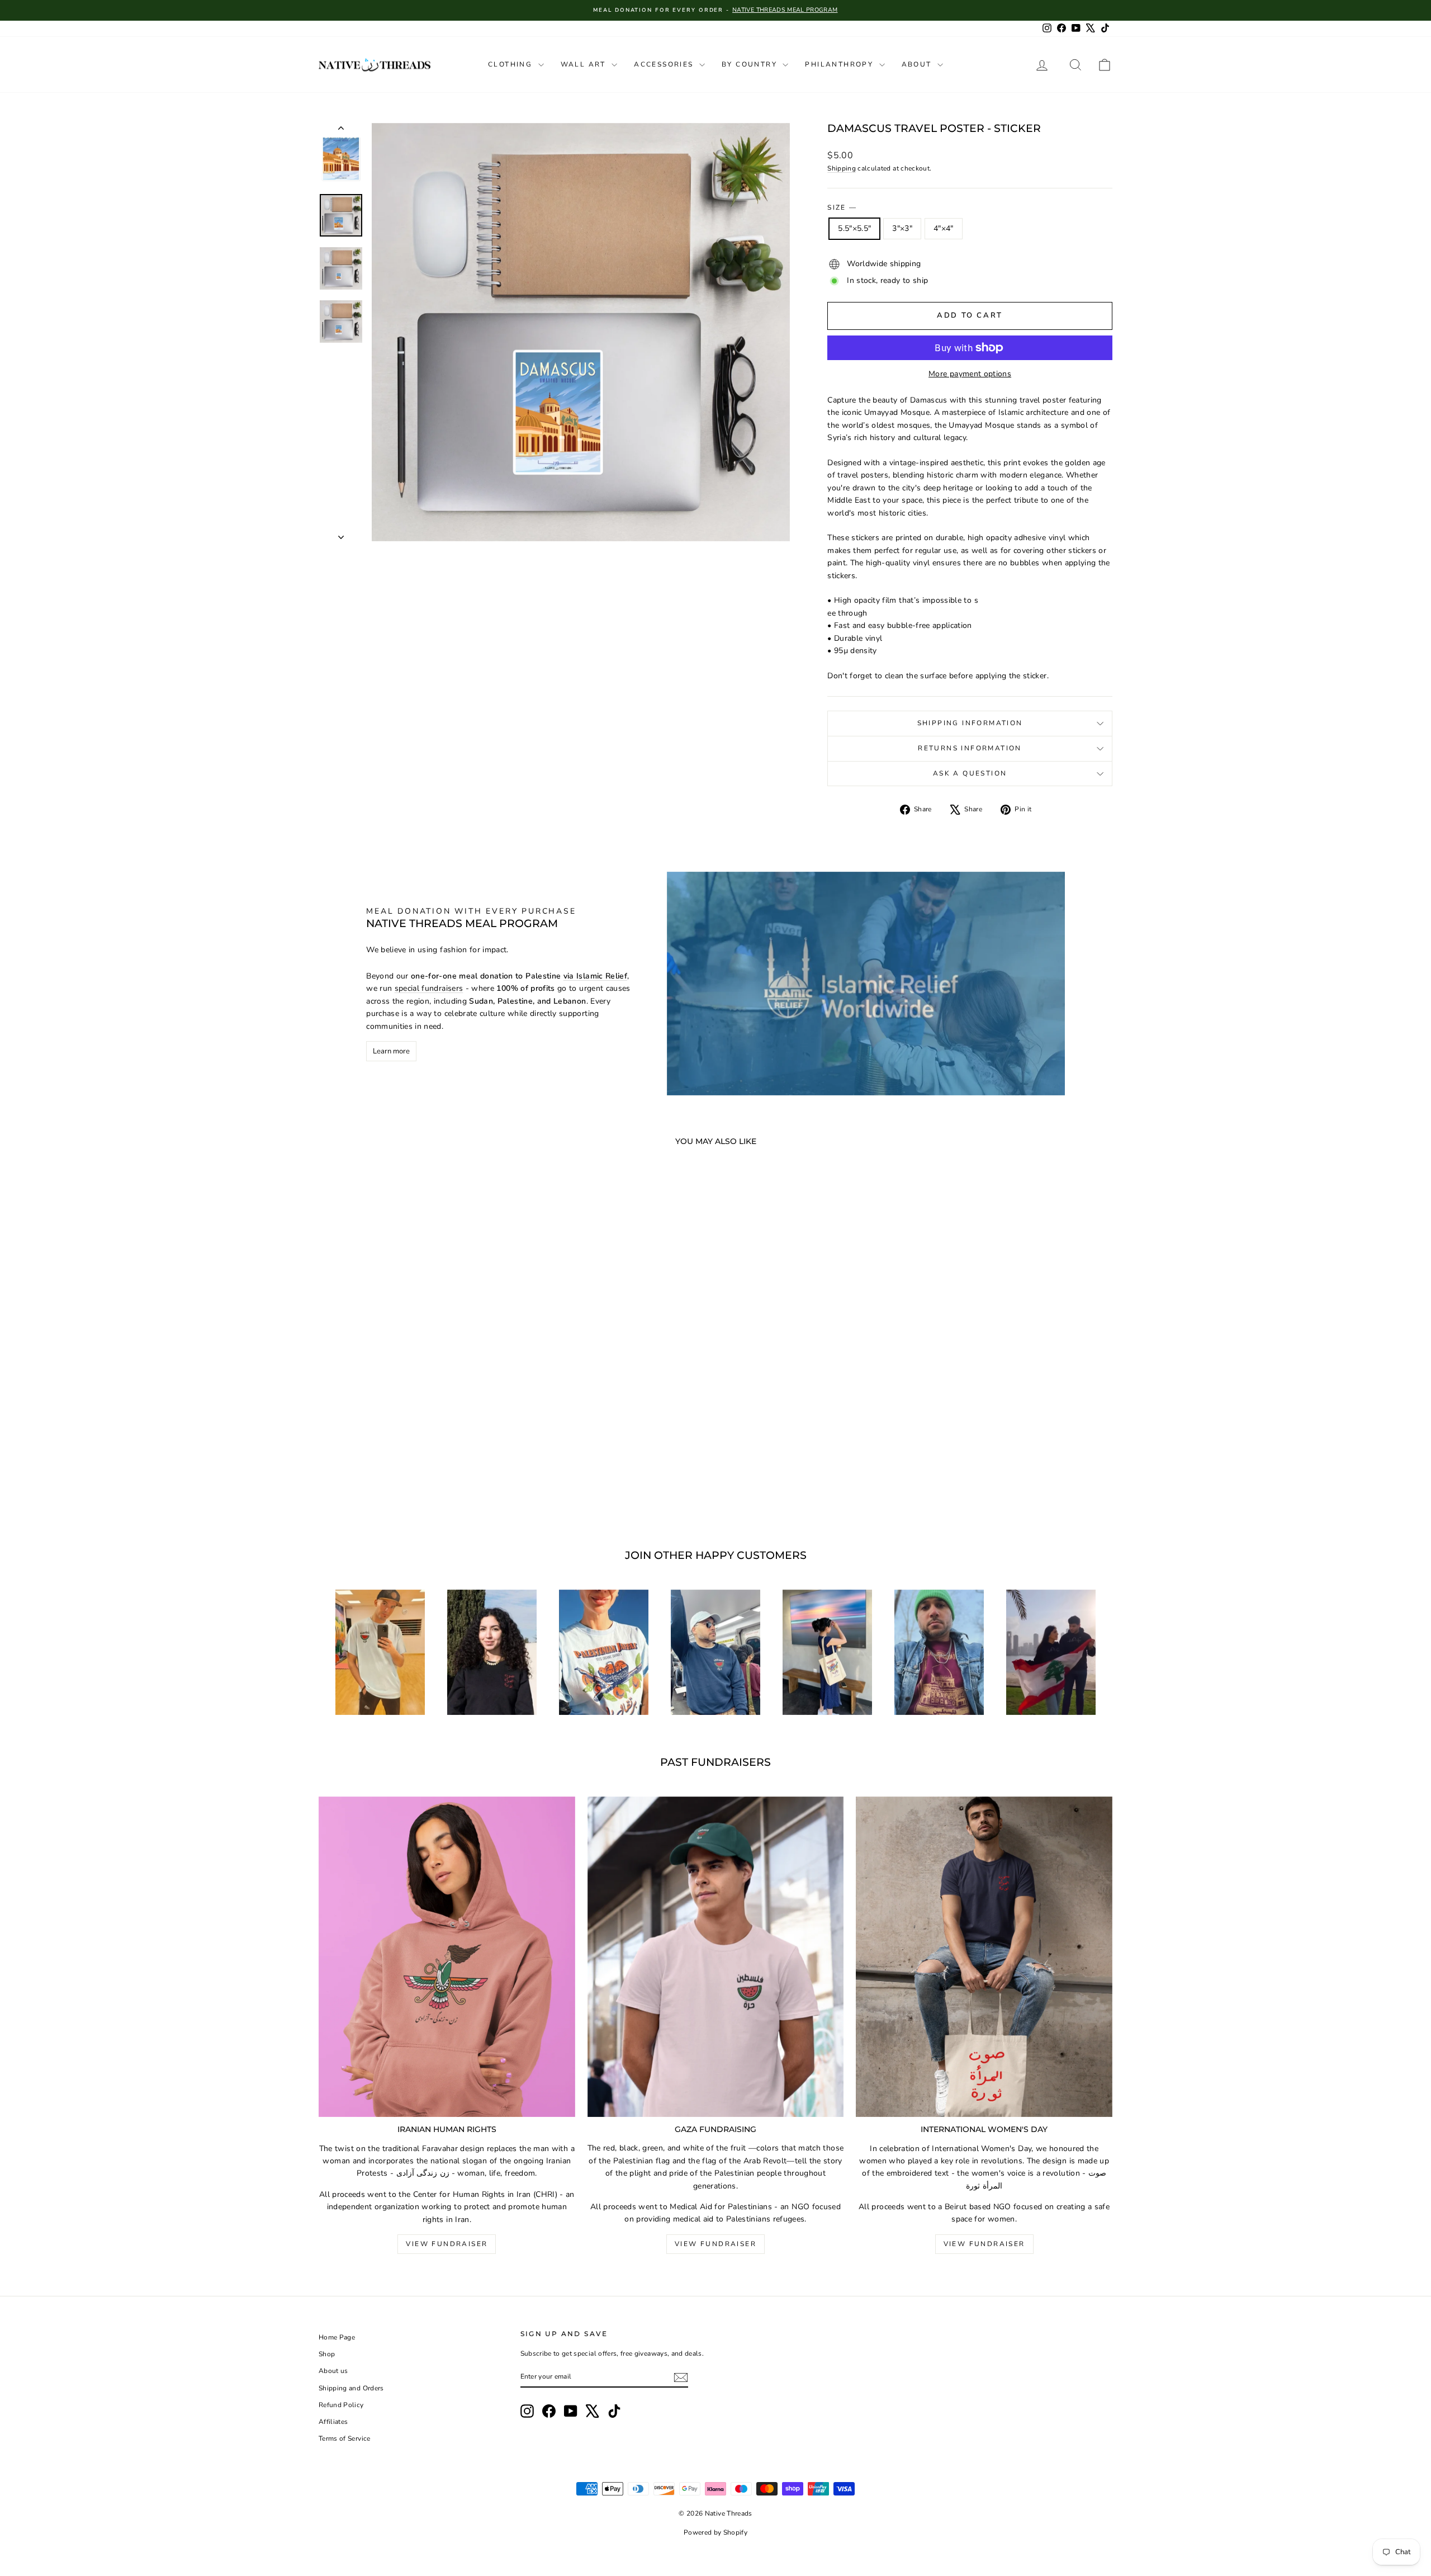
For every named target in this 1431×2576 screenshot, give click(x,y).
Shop (327, 2354)
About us (333, 2371)
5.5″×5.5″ (854, 228)
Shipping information (970, 723)
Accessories (665, 64)
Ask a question (970, 773)
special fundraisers (429, 988)
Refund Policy (341, 2405)
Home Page (337, 2337)
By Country (751, 64)
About (918, 64)
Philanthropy (840, 64)
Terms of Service (345, 2438)
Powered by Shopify (715, 2532)
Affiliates (333, 2422)
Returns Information (970, 748)
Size (842, 207)
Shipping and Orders (351, 2388)
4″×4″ (944, 228)
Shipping (842, 168)
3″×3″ (902, 228)
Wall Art (585, 64)
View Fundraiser (447, 2244)
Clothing (512, 64)
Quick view (413, 1446)
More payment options (970, 374)
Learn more (391, 1051)
